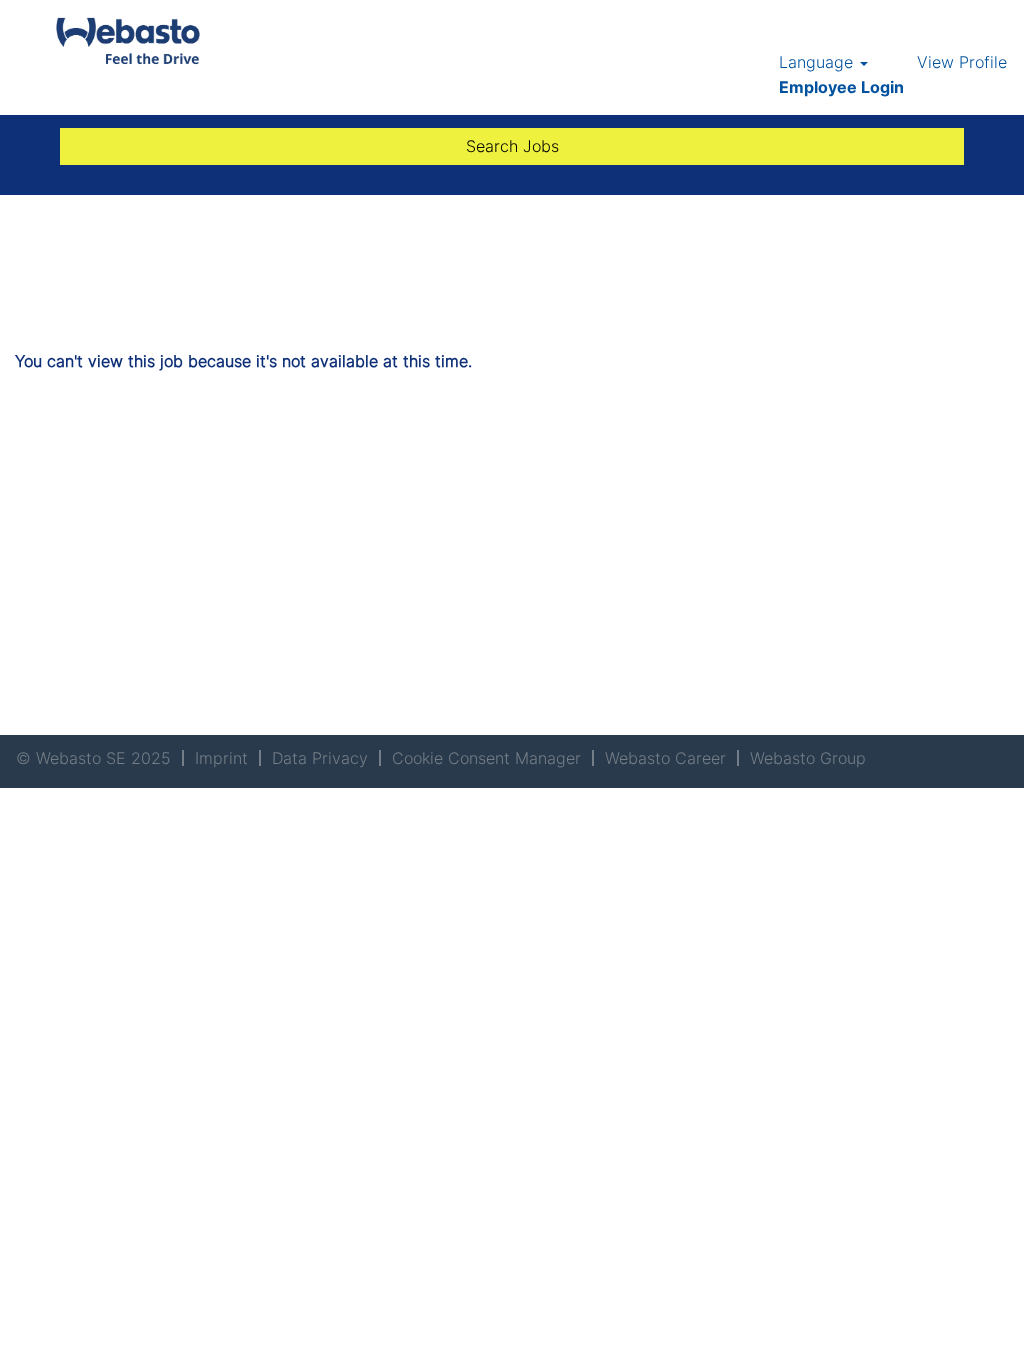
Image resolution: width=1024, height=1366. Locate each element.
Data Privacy (320, 758)
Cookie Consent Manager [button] (486, 758)
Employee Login (841, 87)
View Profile (962, 62)
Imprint (221, 758)
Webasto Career (665, 758)
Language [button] (818, 62)
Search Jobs (512, 146)
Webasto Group (808, 758)
